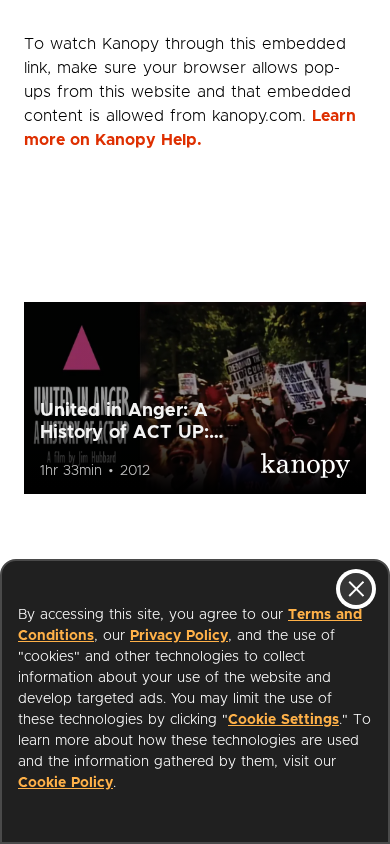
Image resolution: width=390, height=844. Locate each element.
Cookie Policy (65, 783)
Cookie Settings (283, 720)
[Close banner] (356, 589)
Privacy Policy (179, 636)
